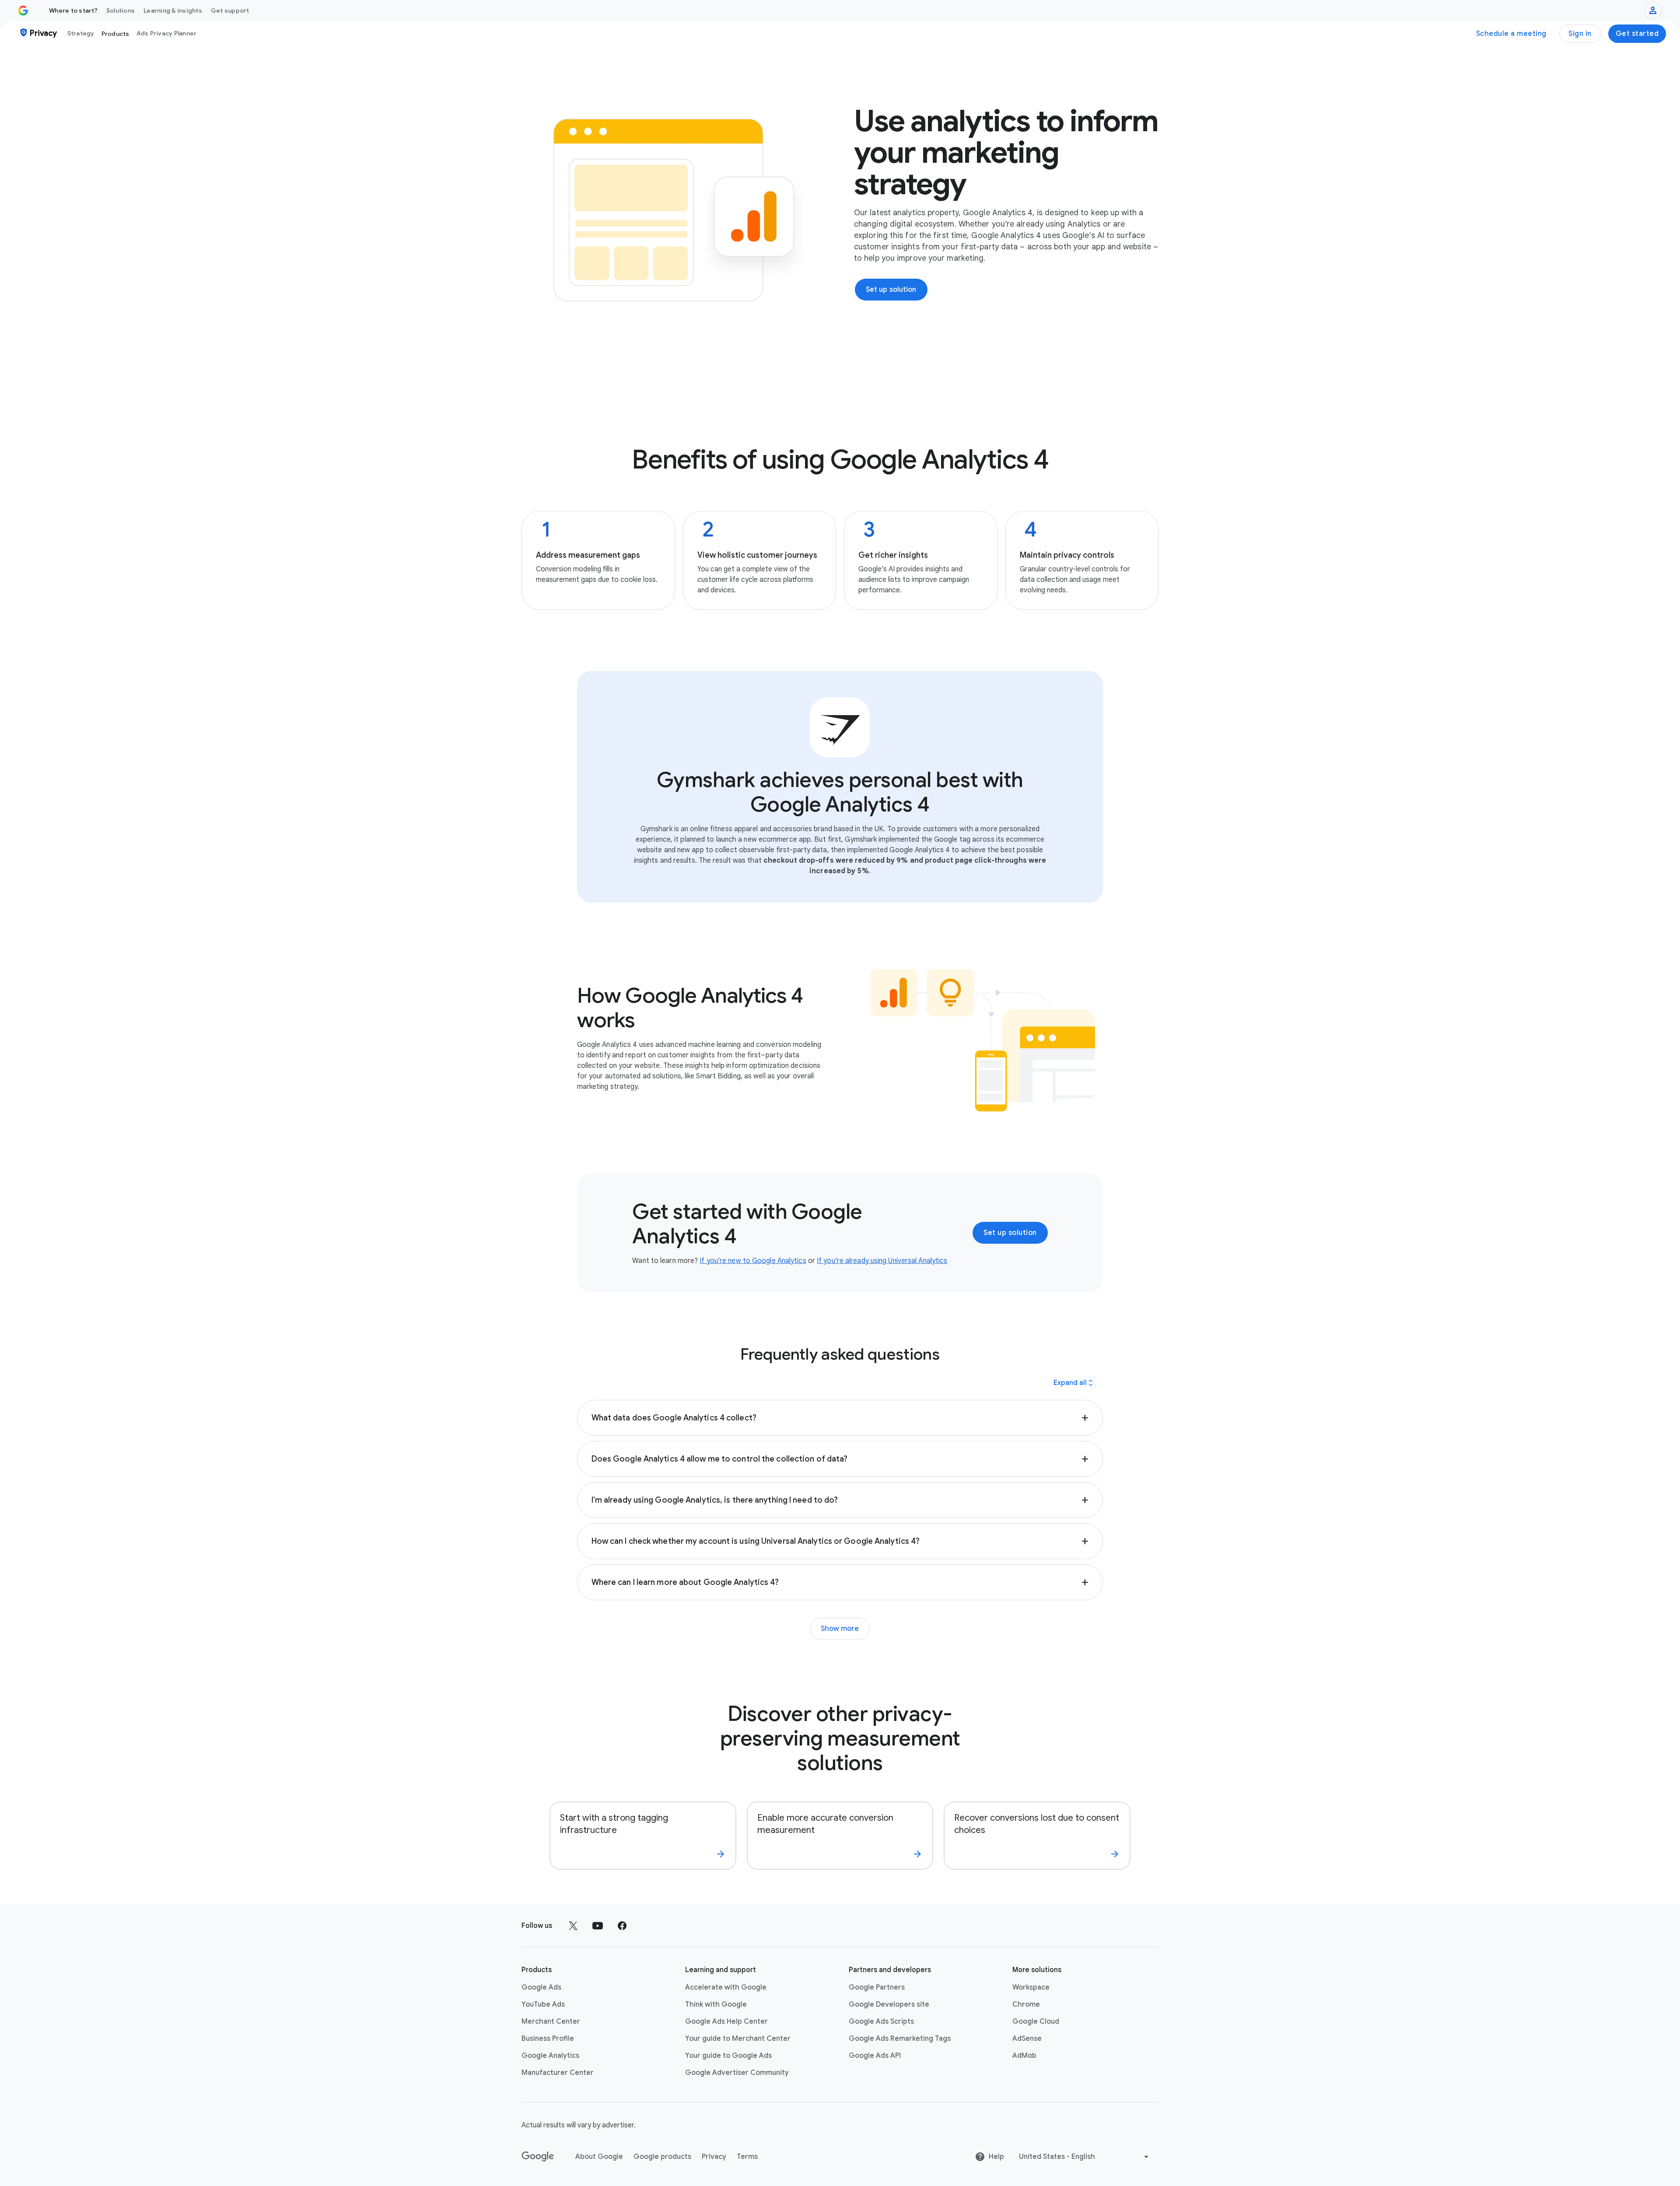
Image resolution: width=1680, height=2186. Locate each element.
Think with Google (716, 2004)
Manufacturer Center (558, 2073)
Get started (1637, 34)
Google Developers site (889, 2004)
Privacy (714, 2157)
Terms (747, 2157)
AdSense (1027, 2039)
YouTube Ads (543, 2004)
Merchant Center (551, 2022)
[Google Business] (23, 10)
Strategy (81, 33)
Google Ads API (875, 2056)
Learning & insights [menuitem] (173, 10)
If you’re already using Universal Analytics (882, 1261)
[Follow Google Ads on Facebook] (622, 1926)
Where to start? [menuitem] (73, 10)
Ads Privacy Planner (167, 33)
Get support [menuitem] (230, 10)
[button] (840, 1418)
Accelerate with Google (726, 1987)
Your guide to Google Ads (728, 2056)
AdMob (1024, 2056)
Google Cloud (1036, 2022)
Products (115, 34)
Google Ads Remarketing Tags (900, 2039)
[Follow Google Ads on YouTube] (598, 1926)
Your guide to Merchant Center (738, 2039)
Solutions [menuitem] (121, 10)
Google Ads (541, 1987)
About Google (599, 2157)
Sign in (1580, 34)
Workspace (1031, 1987)
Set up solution (1010, 1233)
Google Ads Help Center (726, 2022)
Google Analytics (550, 2056)
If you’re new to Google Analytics (753, 1261)
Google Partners (877, 1987)
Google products (662, 2157)
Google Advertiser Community (737, 2073)
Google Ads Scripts (881, 2022)
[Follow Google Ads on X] (573, 1926)
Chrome (1026, 2004)
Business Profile (548, 2039)
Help (996, 2157)
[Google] (538, 2157)
